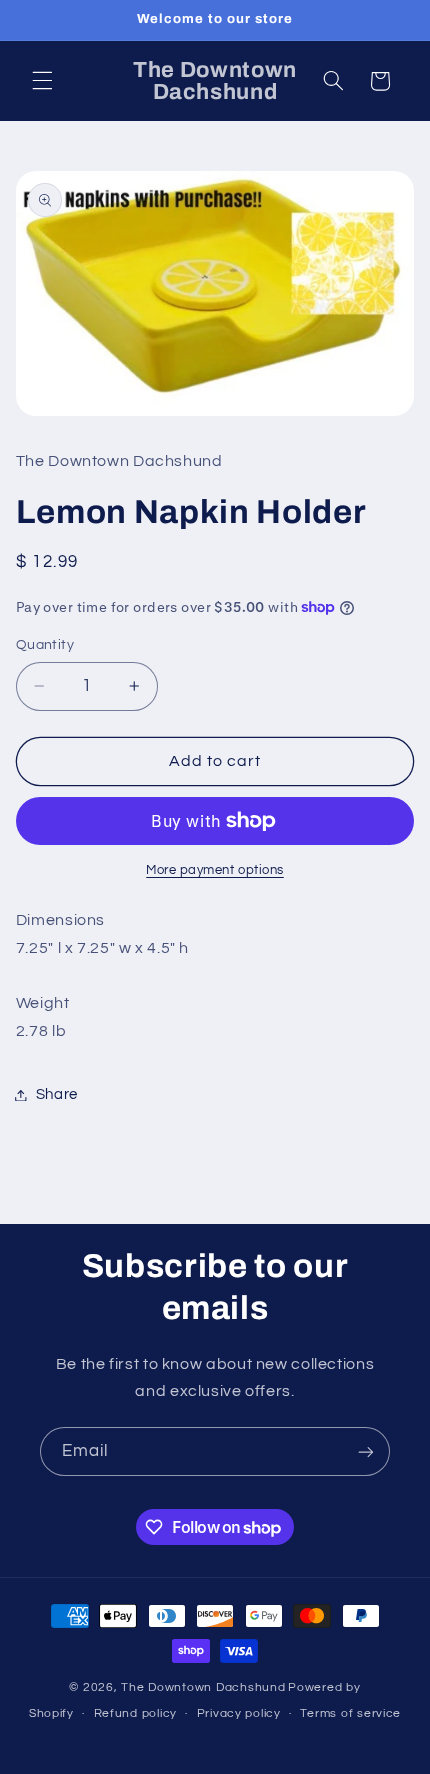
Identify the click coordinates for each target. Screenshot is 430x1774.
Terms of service (350, 1713)
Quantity (45, 645)
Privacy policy (239, 1713)
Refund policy (136, 1713)
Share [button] (57, 1094)
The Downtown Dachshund (203, 1687)
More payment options (215, 870)
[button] (42, 81)
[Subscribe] (366, 1451)
